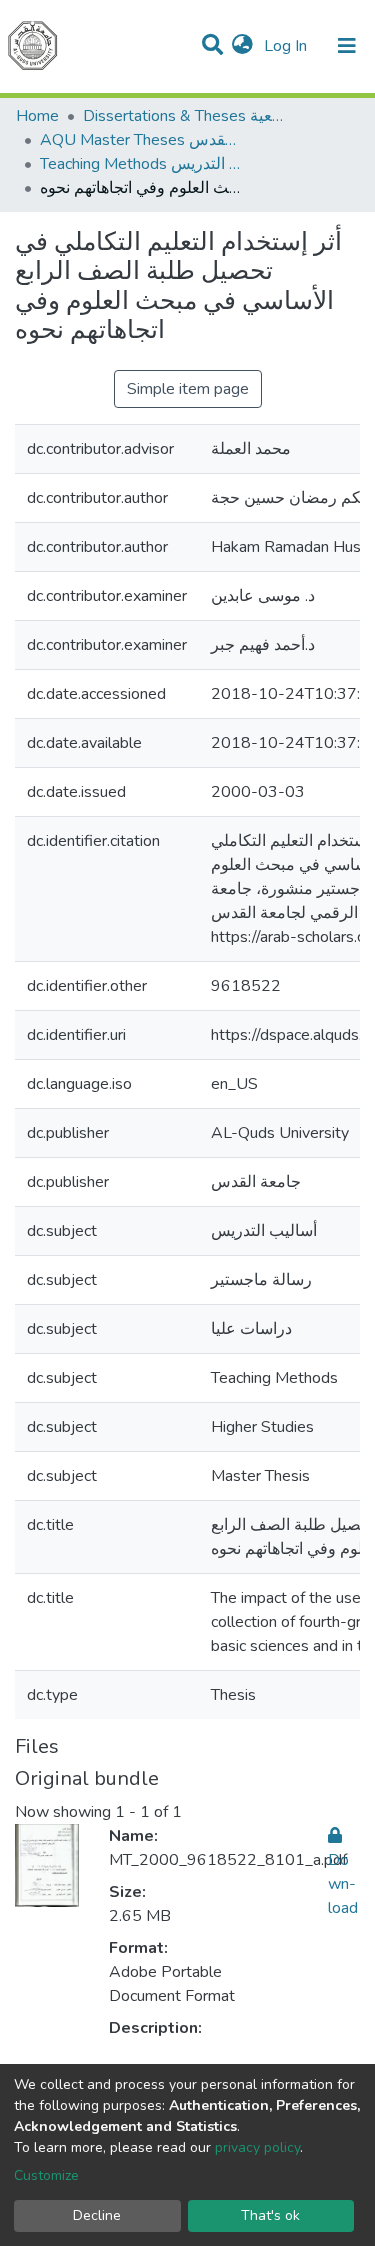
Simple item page (188, 389)
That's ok (270, 2215)
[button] (242, 46)
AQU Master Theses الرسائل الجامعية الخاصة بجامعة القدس (140, 140)
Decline (97, 2215)
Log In (287, 46)
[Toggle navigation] (347, 46)
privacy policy (257, 2147)
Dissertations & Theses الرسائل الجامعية (183, 116)
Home (37, 116)
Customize (46, 2175)
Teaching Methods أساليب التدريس (140, 164)
